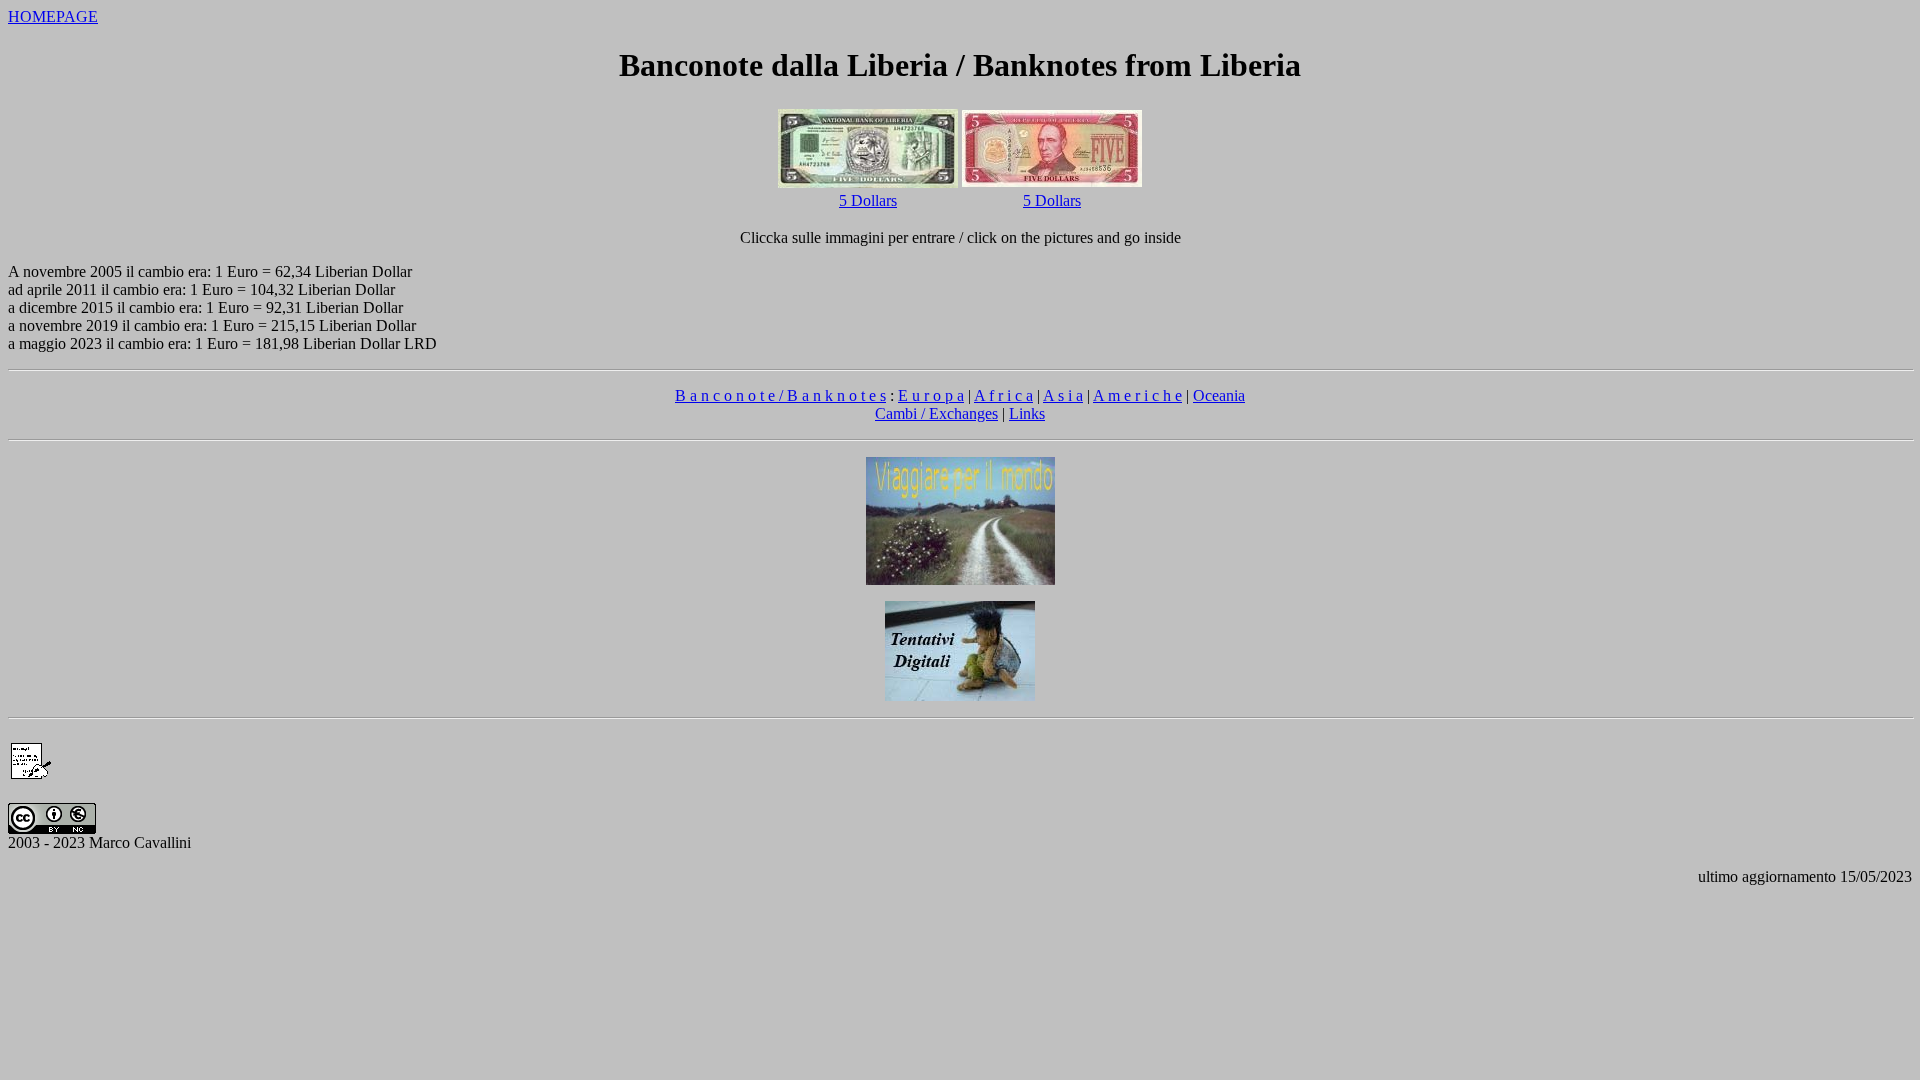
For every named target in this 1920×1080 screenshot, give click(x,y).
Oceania (1219, 395)
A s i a (1063, 395)
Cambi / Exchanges (936, 413)
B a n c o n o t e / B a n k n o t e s (780, 395)
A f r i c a (1003, 395)
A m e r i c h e (1137, 395)
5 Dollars (868, 200)
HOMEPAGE (53, 16)
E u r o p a (931, 395)
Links (1027, 413)
